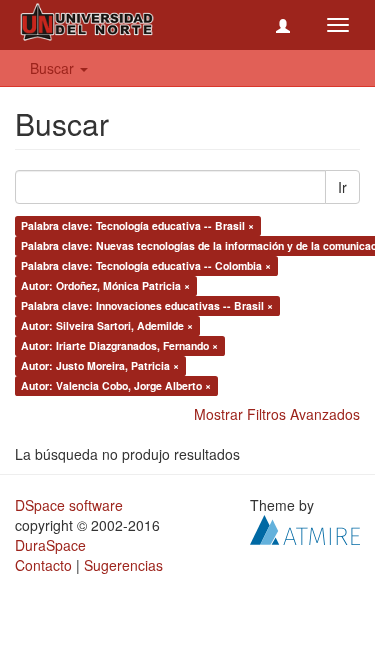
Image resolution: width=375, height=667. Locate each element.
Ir (342, 187)
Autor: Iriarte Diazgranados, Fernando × (119, 345)
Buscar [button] (54, 68)
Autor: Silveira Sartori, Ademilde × (107, 325)
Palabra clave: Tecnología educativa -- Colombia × (146, 265)
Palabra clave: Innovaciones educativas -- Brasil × (147, 305)
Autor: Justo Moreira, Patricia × (100, 365)
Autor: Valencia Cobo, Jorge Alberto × (116, 385)
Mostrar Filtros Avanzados (277, 414)
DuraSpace (50, 545)
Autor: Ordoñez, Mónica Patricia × (105, 285)
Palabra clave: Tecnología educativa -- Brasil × (137, 225)
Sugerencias (123, 565)
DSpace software (69, 505)
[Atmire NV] (305, 528)
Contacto (43, 565)
